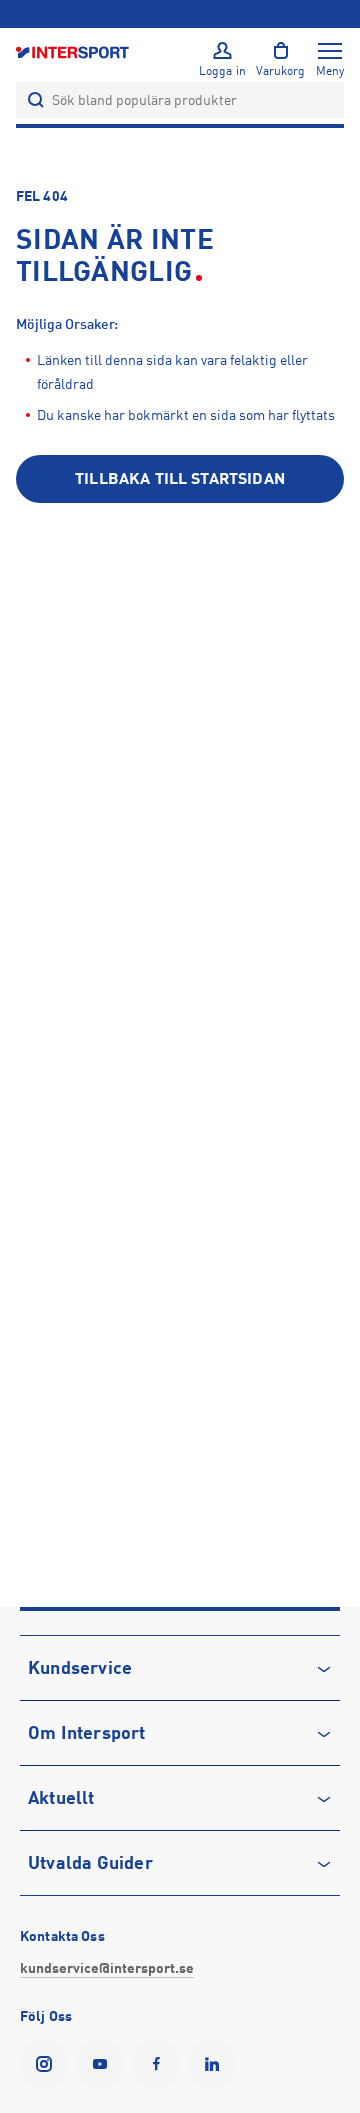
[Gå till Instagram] (48, 2064)
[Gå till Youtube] (104, 2064)
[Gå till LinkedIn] (216, 2064)
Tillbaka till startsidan (180, 479)
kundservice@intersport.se (107, 1968)
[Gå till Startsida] (74, 51)
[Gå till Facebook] (160, 2064)
